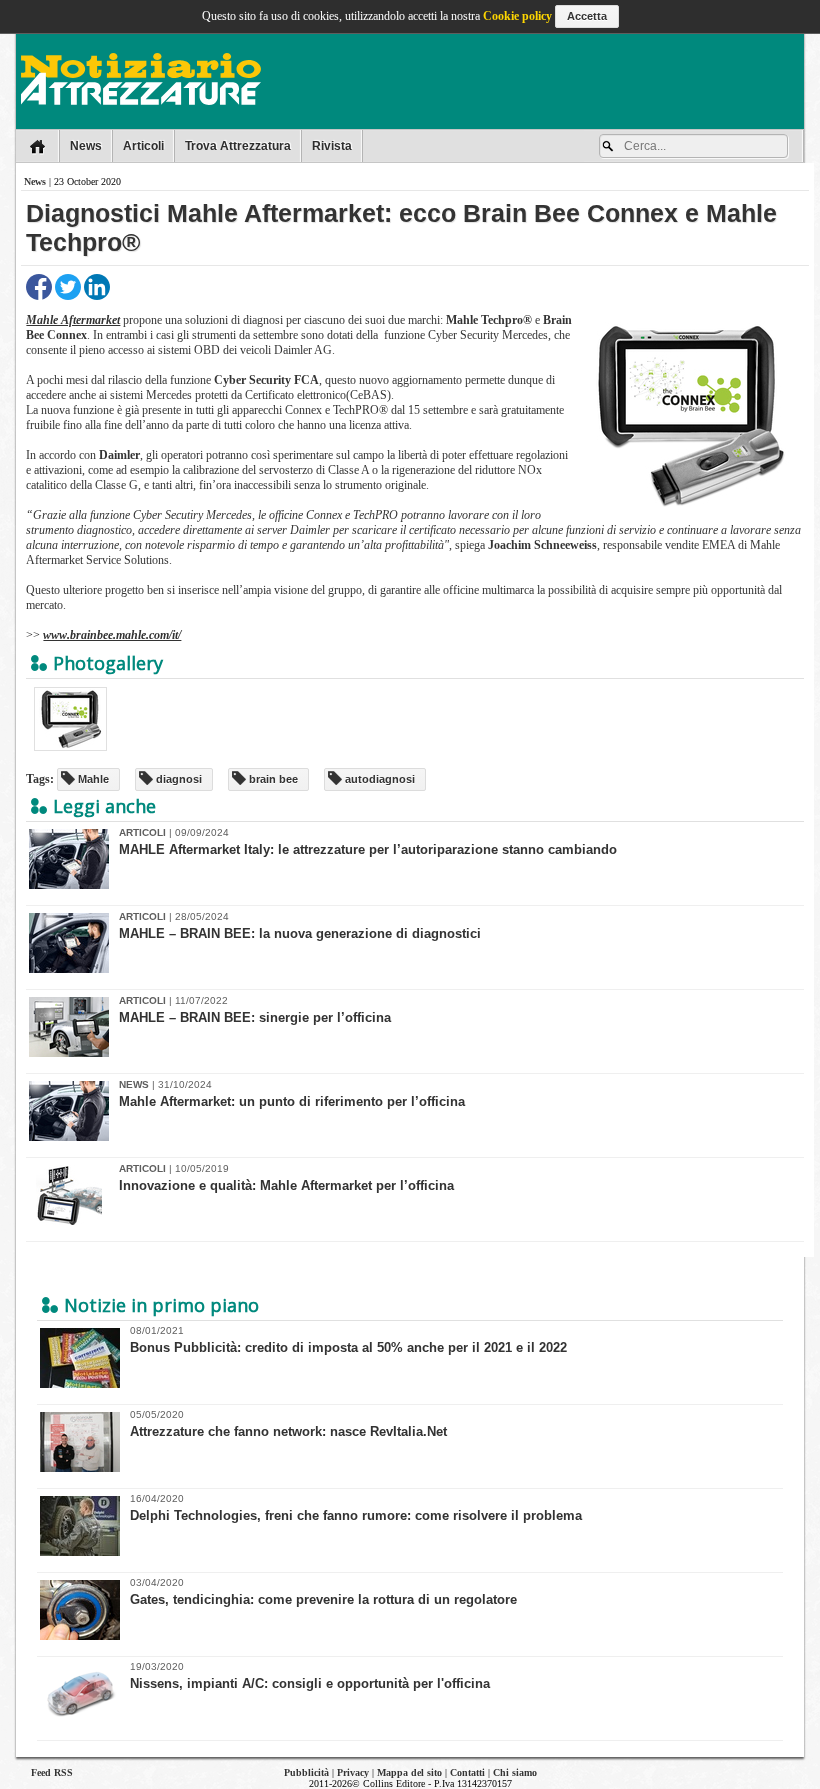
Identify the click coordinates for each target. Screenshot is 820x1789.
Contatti (467, 1772)
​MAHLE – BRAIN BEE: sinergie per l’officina (255, 1017)
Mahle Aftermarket (73, 320)
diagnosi (177, 779)
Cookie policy (517, 16)
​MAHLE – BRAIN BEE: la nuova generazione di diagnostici (300, 933)
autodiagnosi (378, 779)
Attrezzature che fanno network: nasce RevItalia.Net (288, 1424)
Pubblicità (306, 1772)
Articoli (143, 146)
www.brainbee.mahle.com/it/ (112, 635)
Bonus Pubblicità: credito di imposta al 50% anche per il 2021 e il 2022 (348, 1340)
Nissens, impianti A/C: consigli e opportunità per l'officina (310, 1676)
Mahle (92, 779)
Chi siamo (515, 1772)
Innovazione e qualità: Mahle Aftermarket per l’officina (286, 1185)
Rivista (332, 146)
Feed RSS (52, 1772)
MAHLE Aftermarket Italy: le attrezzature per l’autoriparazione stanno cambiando (368, 849)
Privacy (353, 1772)
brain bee (272, 779)
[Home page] (37, 146)
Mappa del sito (409, 1772)
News (86, 146)
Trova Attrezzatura (238, 146)
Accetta (587, 16)
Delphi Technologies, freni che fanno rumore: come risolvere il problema (356, 1508)
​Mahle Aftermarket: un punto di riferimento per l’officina (292, 1101)
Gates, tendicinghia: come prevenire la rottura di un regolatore (323, 1592)
